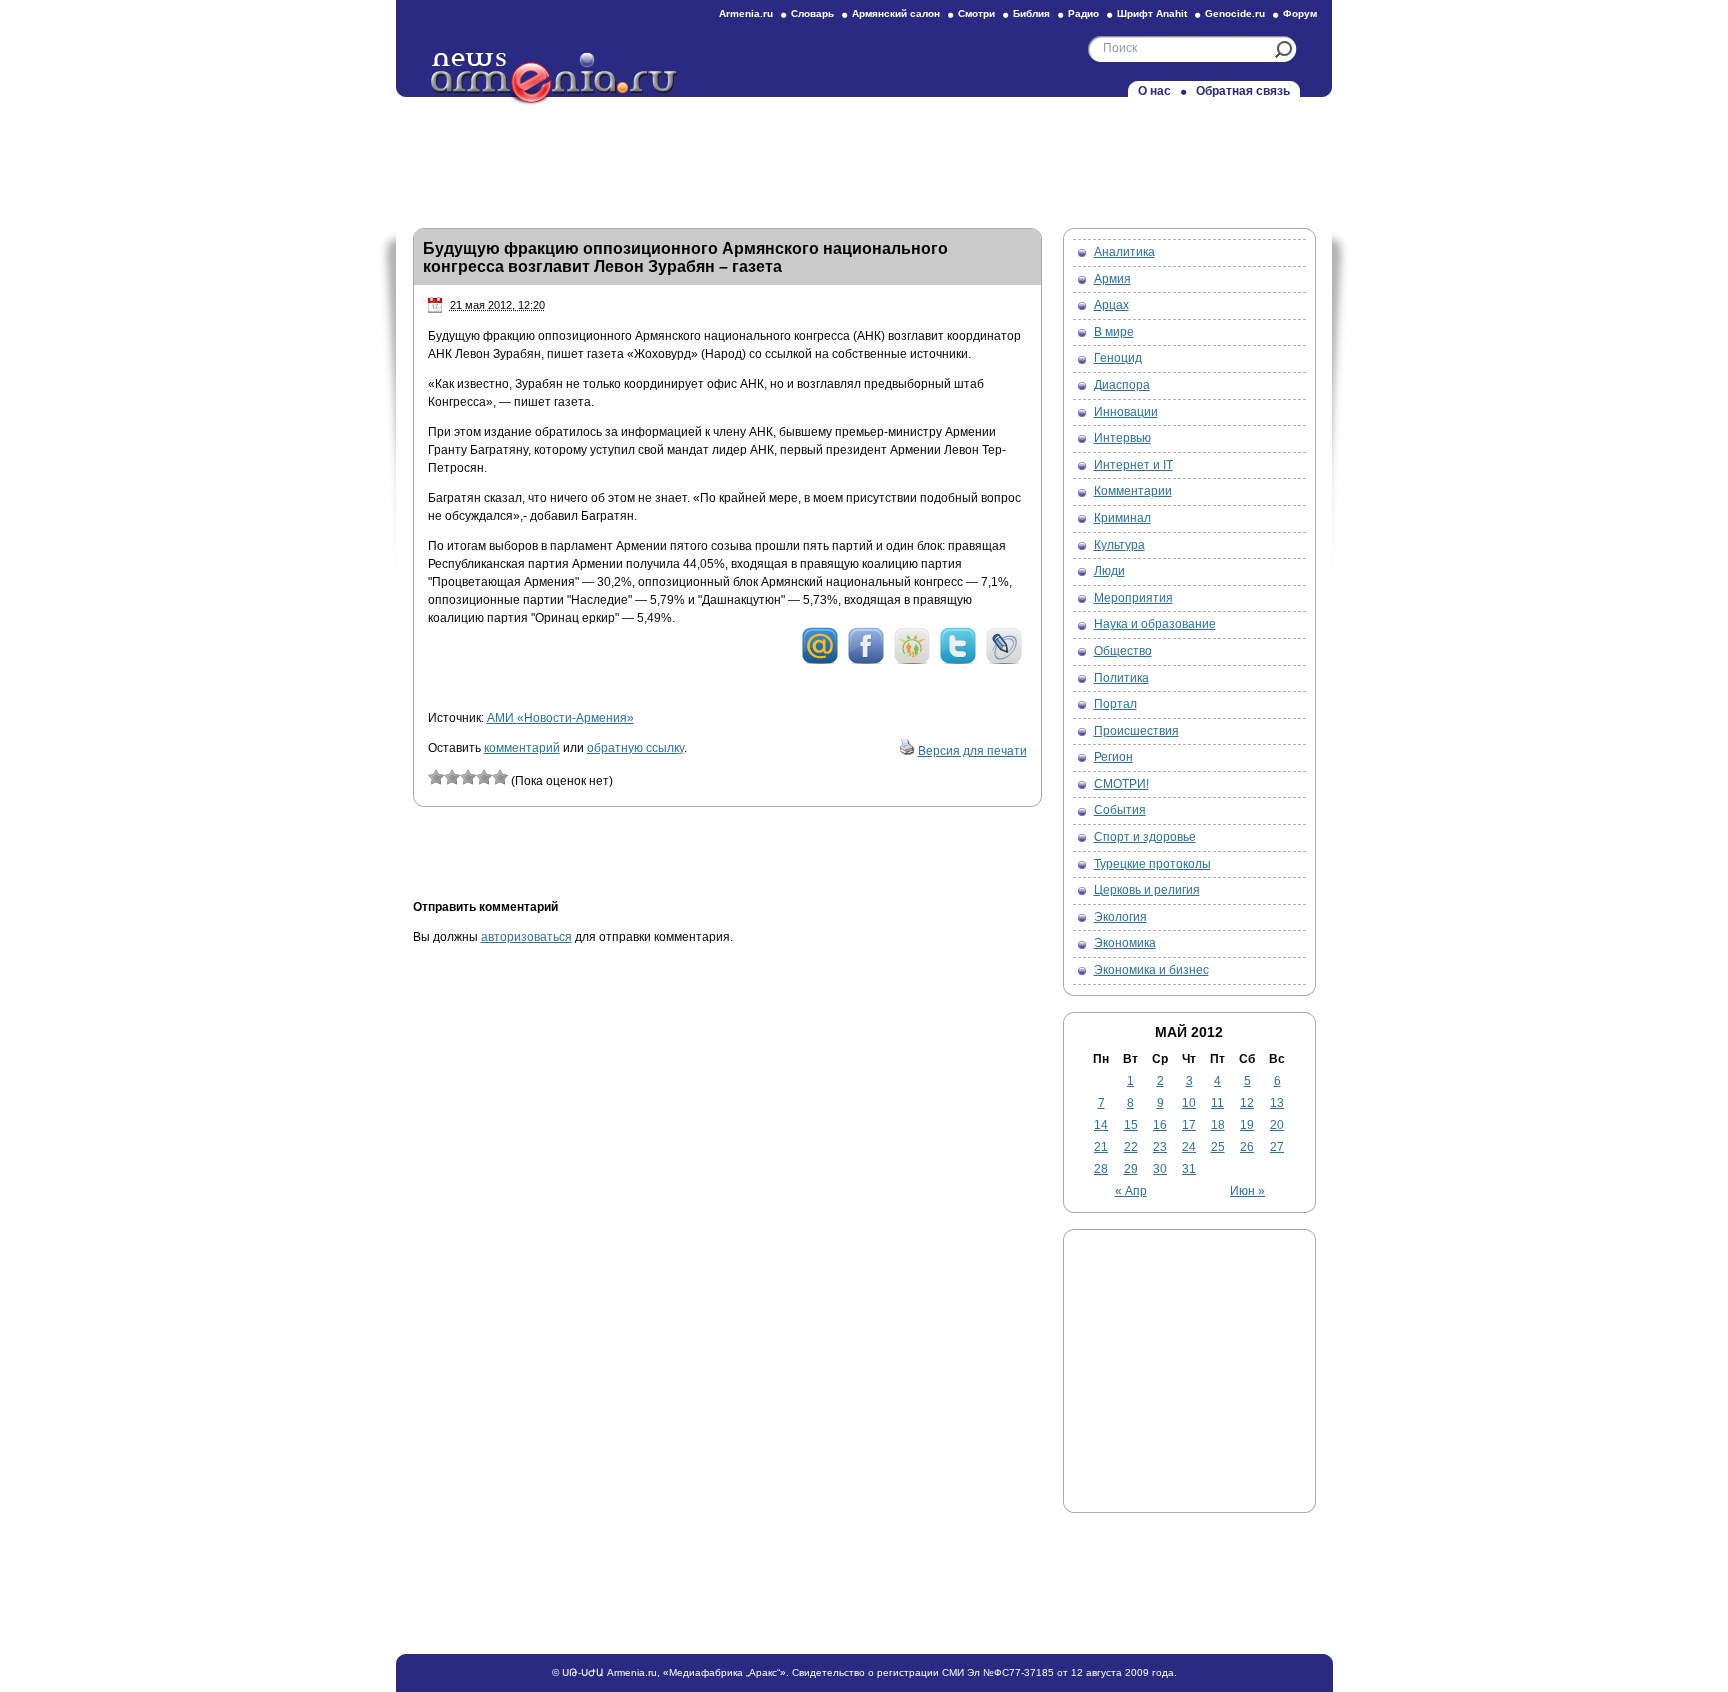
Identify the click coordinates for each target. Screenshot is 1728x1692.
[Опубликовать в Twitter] (958, 661)
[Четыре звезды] (484, 777)
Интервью (1122, 438)
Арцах (1111, 305)
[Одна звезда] (436, 777)
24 (1189, 1147)
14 (1101, 1125)
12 (1247, 1103)
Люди (1109, 571)
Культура (1119, 545)
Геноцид (1118, 358)
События (1120, 810)
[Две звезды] (452, 777)
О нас (1154, 91)
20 (1277, 1125)
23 (1160, 1147)
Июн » (1247, 1191)
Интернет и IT (1133, 465)
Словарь (812, 13)
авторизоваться (526, 937)
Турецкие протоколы (1152, 864)
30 (1160, 1169)
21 (1101, 1147)
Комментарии (1133, 491)
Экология (1120, 917)
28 (1101, 1169)
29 (1131, 1169)
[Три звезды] (468, 777)
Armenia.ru (746, 13)
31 (1189, 1169)
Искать (1283, 49)
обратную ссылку (635, 748)
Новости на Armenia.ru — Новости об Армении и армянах (555, 79)
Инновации (1126, 412)
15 (1131, 1125)
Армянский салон (896, 13)
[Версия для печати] (907, 751)
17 (1189, 1125)
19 (1247, 1125)
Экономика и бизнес (1151, 970)
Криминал (1122, 518)
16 (1160, 1125)
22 (1131, 1147)
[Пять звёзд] (500, 777)
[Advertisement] (864, 157)
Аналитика (1124, 252)
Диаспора (1122, 385)
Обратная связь (1243, 91)
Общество (1123, 651)
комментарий (522, 748)
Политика (1121, 678)
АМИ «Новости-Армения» (560, 718)
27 (1277, 1147)
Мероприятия (1133, 598)
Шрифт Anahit (1152, 13)
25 (1218, 1147)
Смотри (976, 13)
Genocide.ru (1235, 13)
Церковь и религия (1147, 890)
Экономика (1125, 943)
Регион (1113, 757)
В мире (1114, 332)
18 (1218, 1125)
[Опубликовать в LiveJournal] (1004, 661)
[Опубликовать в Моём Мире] (820, 661)
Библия (1031, 13)
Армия (1112, 279)
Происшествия (1136, 731)
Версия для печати (972, 751)
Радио (1083, 13)
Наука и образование (1155, 624)
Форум (1300, 13)
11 (1217, 1103)
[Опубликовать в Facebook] (866, 661)
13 (1277, 1103)
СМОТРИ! (1121, 784)
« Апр (1131, 1191)
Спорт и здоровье (1145, 837)
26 (1247, 1147)
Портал (1115, 704)
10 (1189, 1103)
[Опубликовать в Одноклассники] (912, 661)
